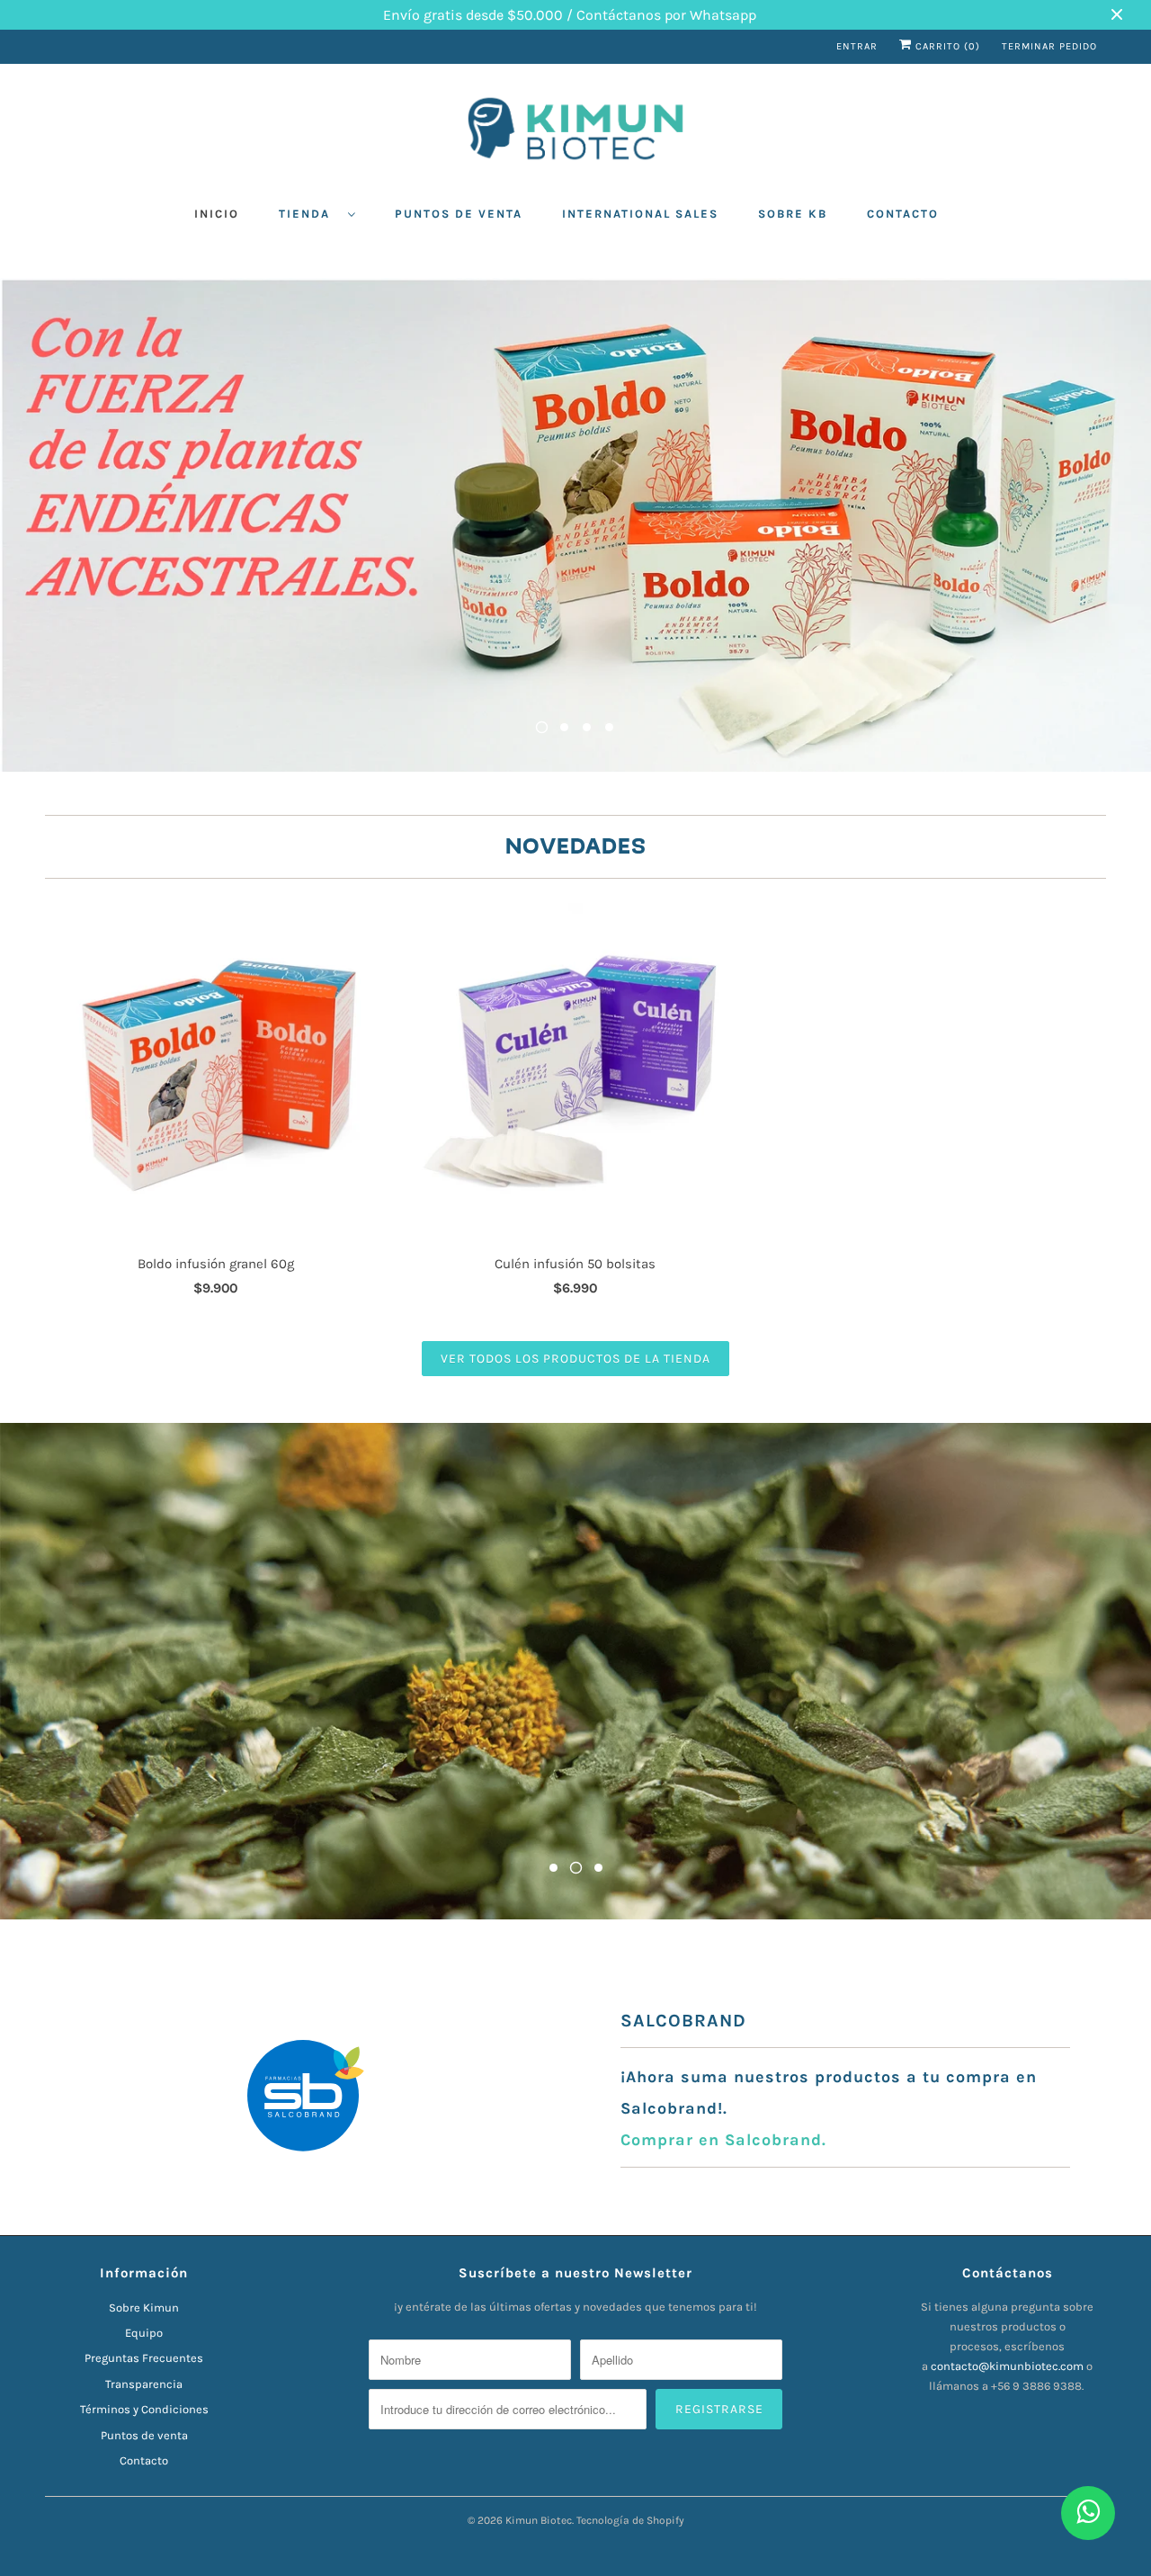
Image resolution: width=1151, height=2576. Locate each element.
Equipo (144, 2333)
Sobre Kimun (144, 2308)
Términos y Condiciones (144, 2409)
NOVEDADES (576, 847)
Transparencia (144, 2384)
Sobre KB (793, 214)
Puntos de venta (459, 214)
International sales (640, 214)
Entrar (857, 46)
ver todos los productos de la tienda (575, 1359)
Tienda (309, 214)
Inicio (217, 214)
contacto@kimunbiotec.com (1007, 2366)
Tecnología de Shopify (630, 2520)
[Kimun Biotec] (575, 133)
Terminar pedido (1049, 46)
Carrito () (946, 46)
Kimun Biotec (539, 2520)
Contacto (903, 214)
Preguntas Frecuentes (144, 2358)
